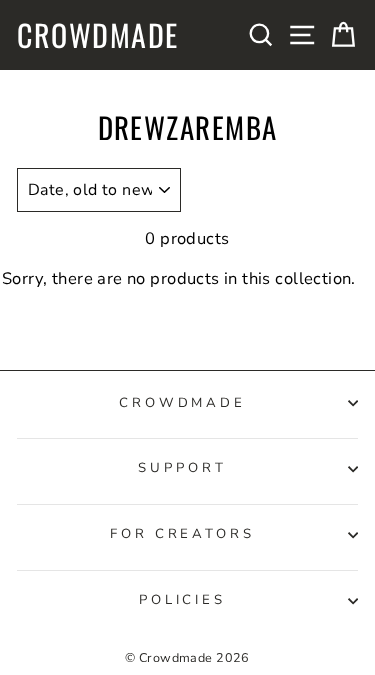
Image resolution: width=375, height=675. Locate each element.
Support (182, 468)
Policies (183, 600)
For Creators (183, 534)
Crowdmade (98, 35)
